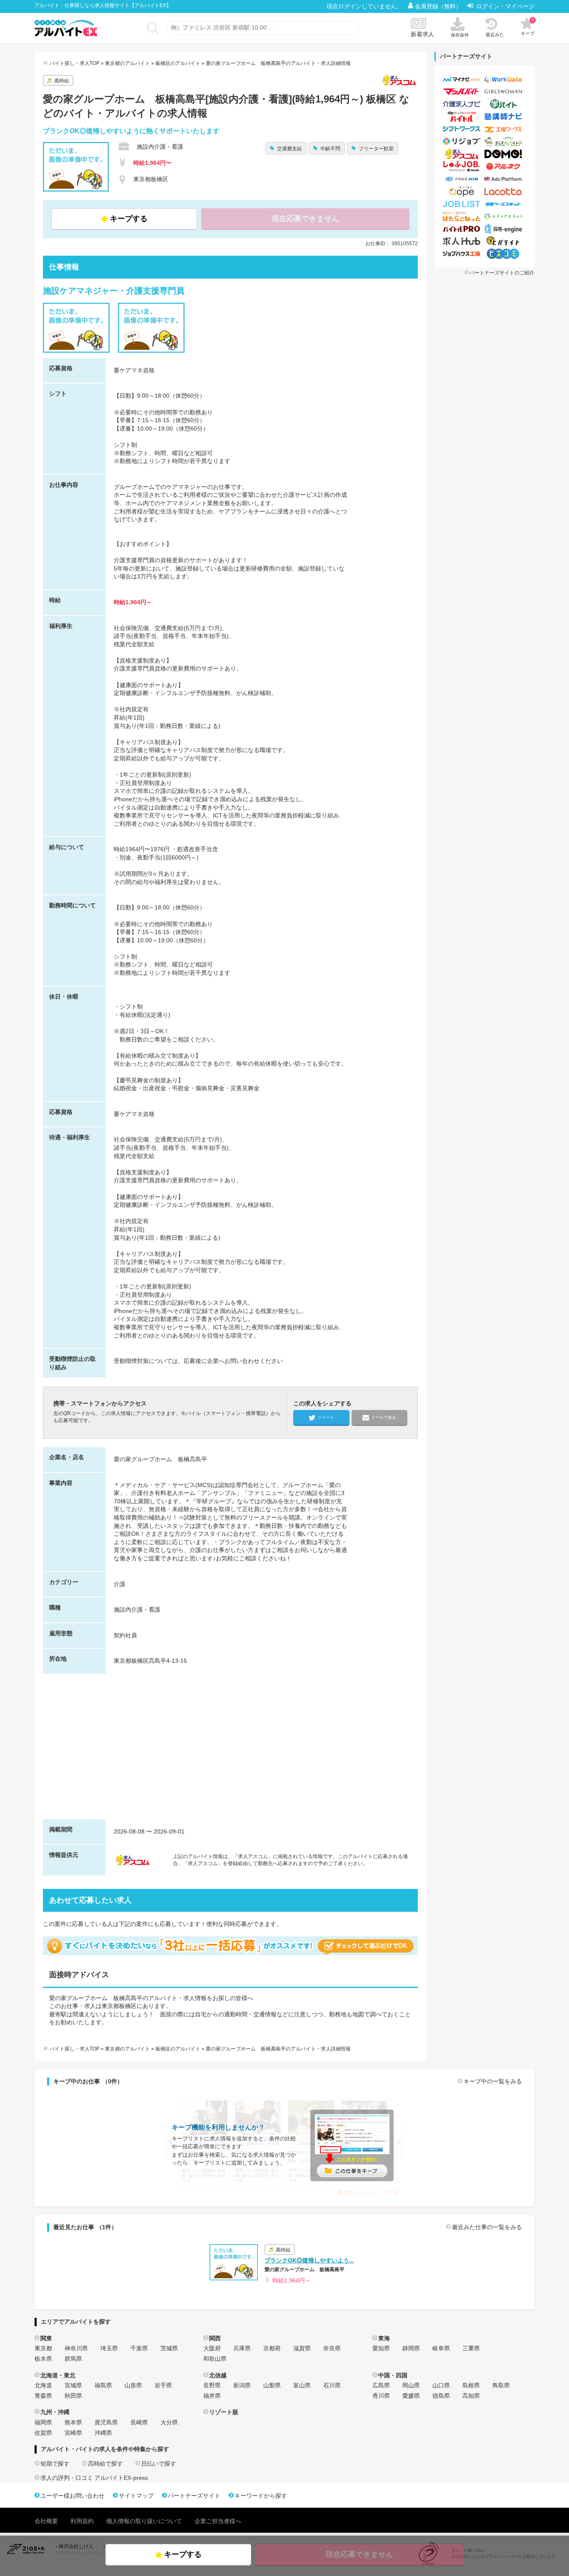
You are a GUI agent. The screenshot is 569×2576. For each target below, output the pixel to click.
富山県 (302, 2385)
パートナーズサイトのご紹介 (502, 273)
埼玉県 (109, 2348)
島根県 (471, 2385)
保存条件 (460, 35)
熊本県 (73, 2422)
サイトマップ (136, 2496)
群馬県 (73, 2359)
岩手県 (163, 2385)
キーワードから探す (261, 2496)
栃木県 (43, 2359)
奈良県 (332, 2348)
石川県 (332, 2385)
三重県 (471, 2348)
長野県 (212, 2385)
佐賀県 (43, 2433)
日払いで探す (159, 2464)
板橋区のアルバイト (178, 63)
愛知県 (381, 2348)
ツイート (326, 1417)
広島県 (381, 2385)
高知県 (471, 2396)
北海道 (43, 2385)
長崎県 (139, 2422)
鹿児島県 (106, 2422)
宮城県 (73, 2385)
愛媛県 (411, 2396)
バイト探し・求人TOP (75, 63)
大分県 (169, 2422)
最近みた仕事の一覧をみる (487, 2227)
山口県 (441, 2385)
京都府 (272, 2348)
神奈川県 (76, 2348)
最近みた (495, 35)
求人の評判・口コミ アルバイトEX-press (94, 2478)
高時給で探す (105, 2464)
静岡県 (411, 2348)
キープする (129, 219)
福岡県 (43, 2422)
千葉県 (139, 2348)
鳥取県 (501, 2385)
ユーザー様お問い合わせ (72, 2496)
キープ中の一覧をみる (493, 2081)
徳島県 (441, 2396)
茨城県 (169, 2348)
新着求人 (422, 34)
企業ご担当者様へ (218, 2521)
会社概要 (46, 2521)
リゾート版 (224, 2412)
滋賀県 (302, 2348)
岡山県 (411, 2385)
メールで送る (384, 1417)
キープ (528, 27)
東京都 (43, 2348)
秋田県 (73, 2396)
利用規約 (82, 2521)
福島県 (103, 2385)
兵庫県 (242, 2348)
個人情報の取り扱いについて (144, 2521)
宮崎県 (73, 2433)
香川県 (381, 2396)
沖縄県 (103, 2433)
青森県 (43, 2396)
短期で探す (55, 2464)
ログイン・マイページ (505, 6)
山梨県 (272, 2385)
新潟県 (242, 2385)
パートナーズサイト (194, 2496)
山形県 (133, 2385)
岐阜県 (441, 2348)
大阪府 (212, 2348)
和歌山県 (215, 2359)
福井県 (212, 2396)
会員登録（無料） (439, 6)
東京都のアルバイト (127, 63)
